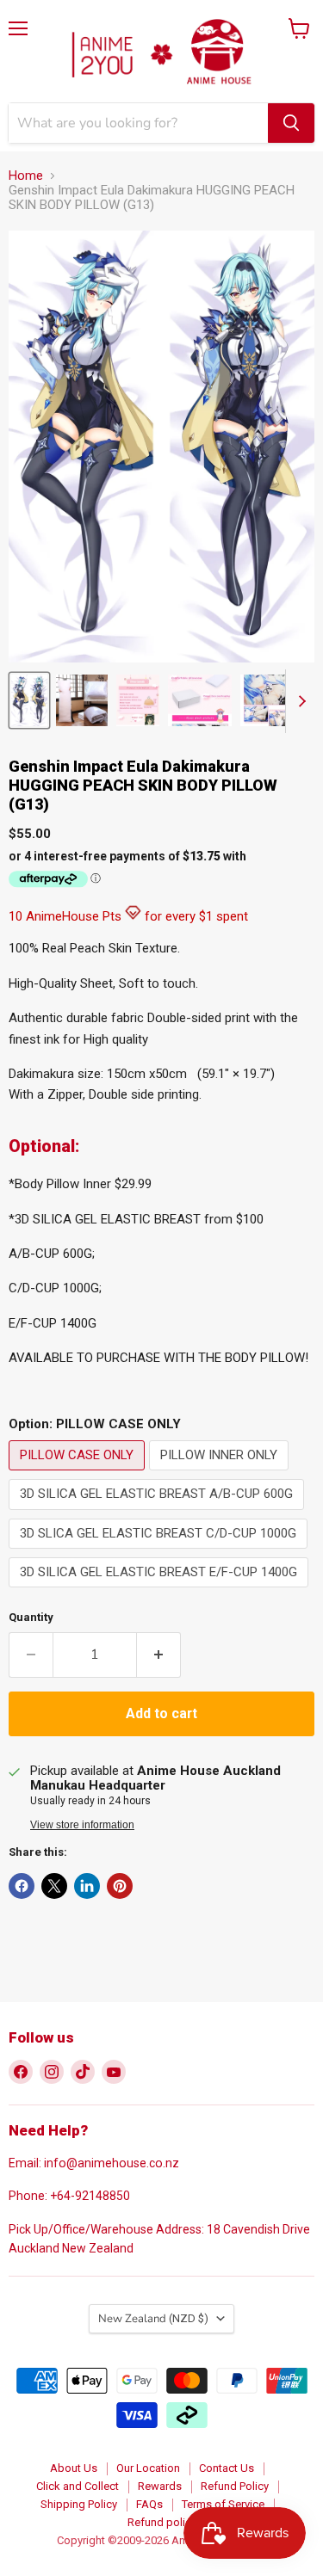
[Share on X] (54, 1886)
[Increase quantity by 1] (159, 1655)
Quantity (31, 1617)
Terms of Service (223, 2504)
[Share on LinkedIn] (87, 1886)
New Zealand (153, 2319)
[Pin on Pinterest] (120, 1886)
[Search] (291, 123)
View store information (82, 1825)
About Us (74, 2468)
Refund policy (162, 2522)
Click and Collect (78, 2486)
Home (26, 176)
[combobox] (138, 123)
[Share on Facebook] (22, 1886)
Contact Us (227, 2468)
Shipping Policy (79, 2504)
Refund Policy (235, 2486)
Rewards (160, 2486)
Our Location (148, 2468)
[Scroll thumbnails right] (299, 701)
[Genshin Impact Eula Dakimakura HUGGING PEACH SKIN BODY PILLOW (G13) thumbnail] (29, 700)
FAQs (149, 2504)
